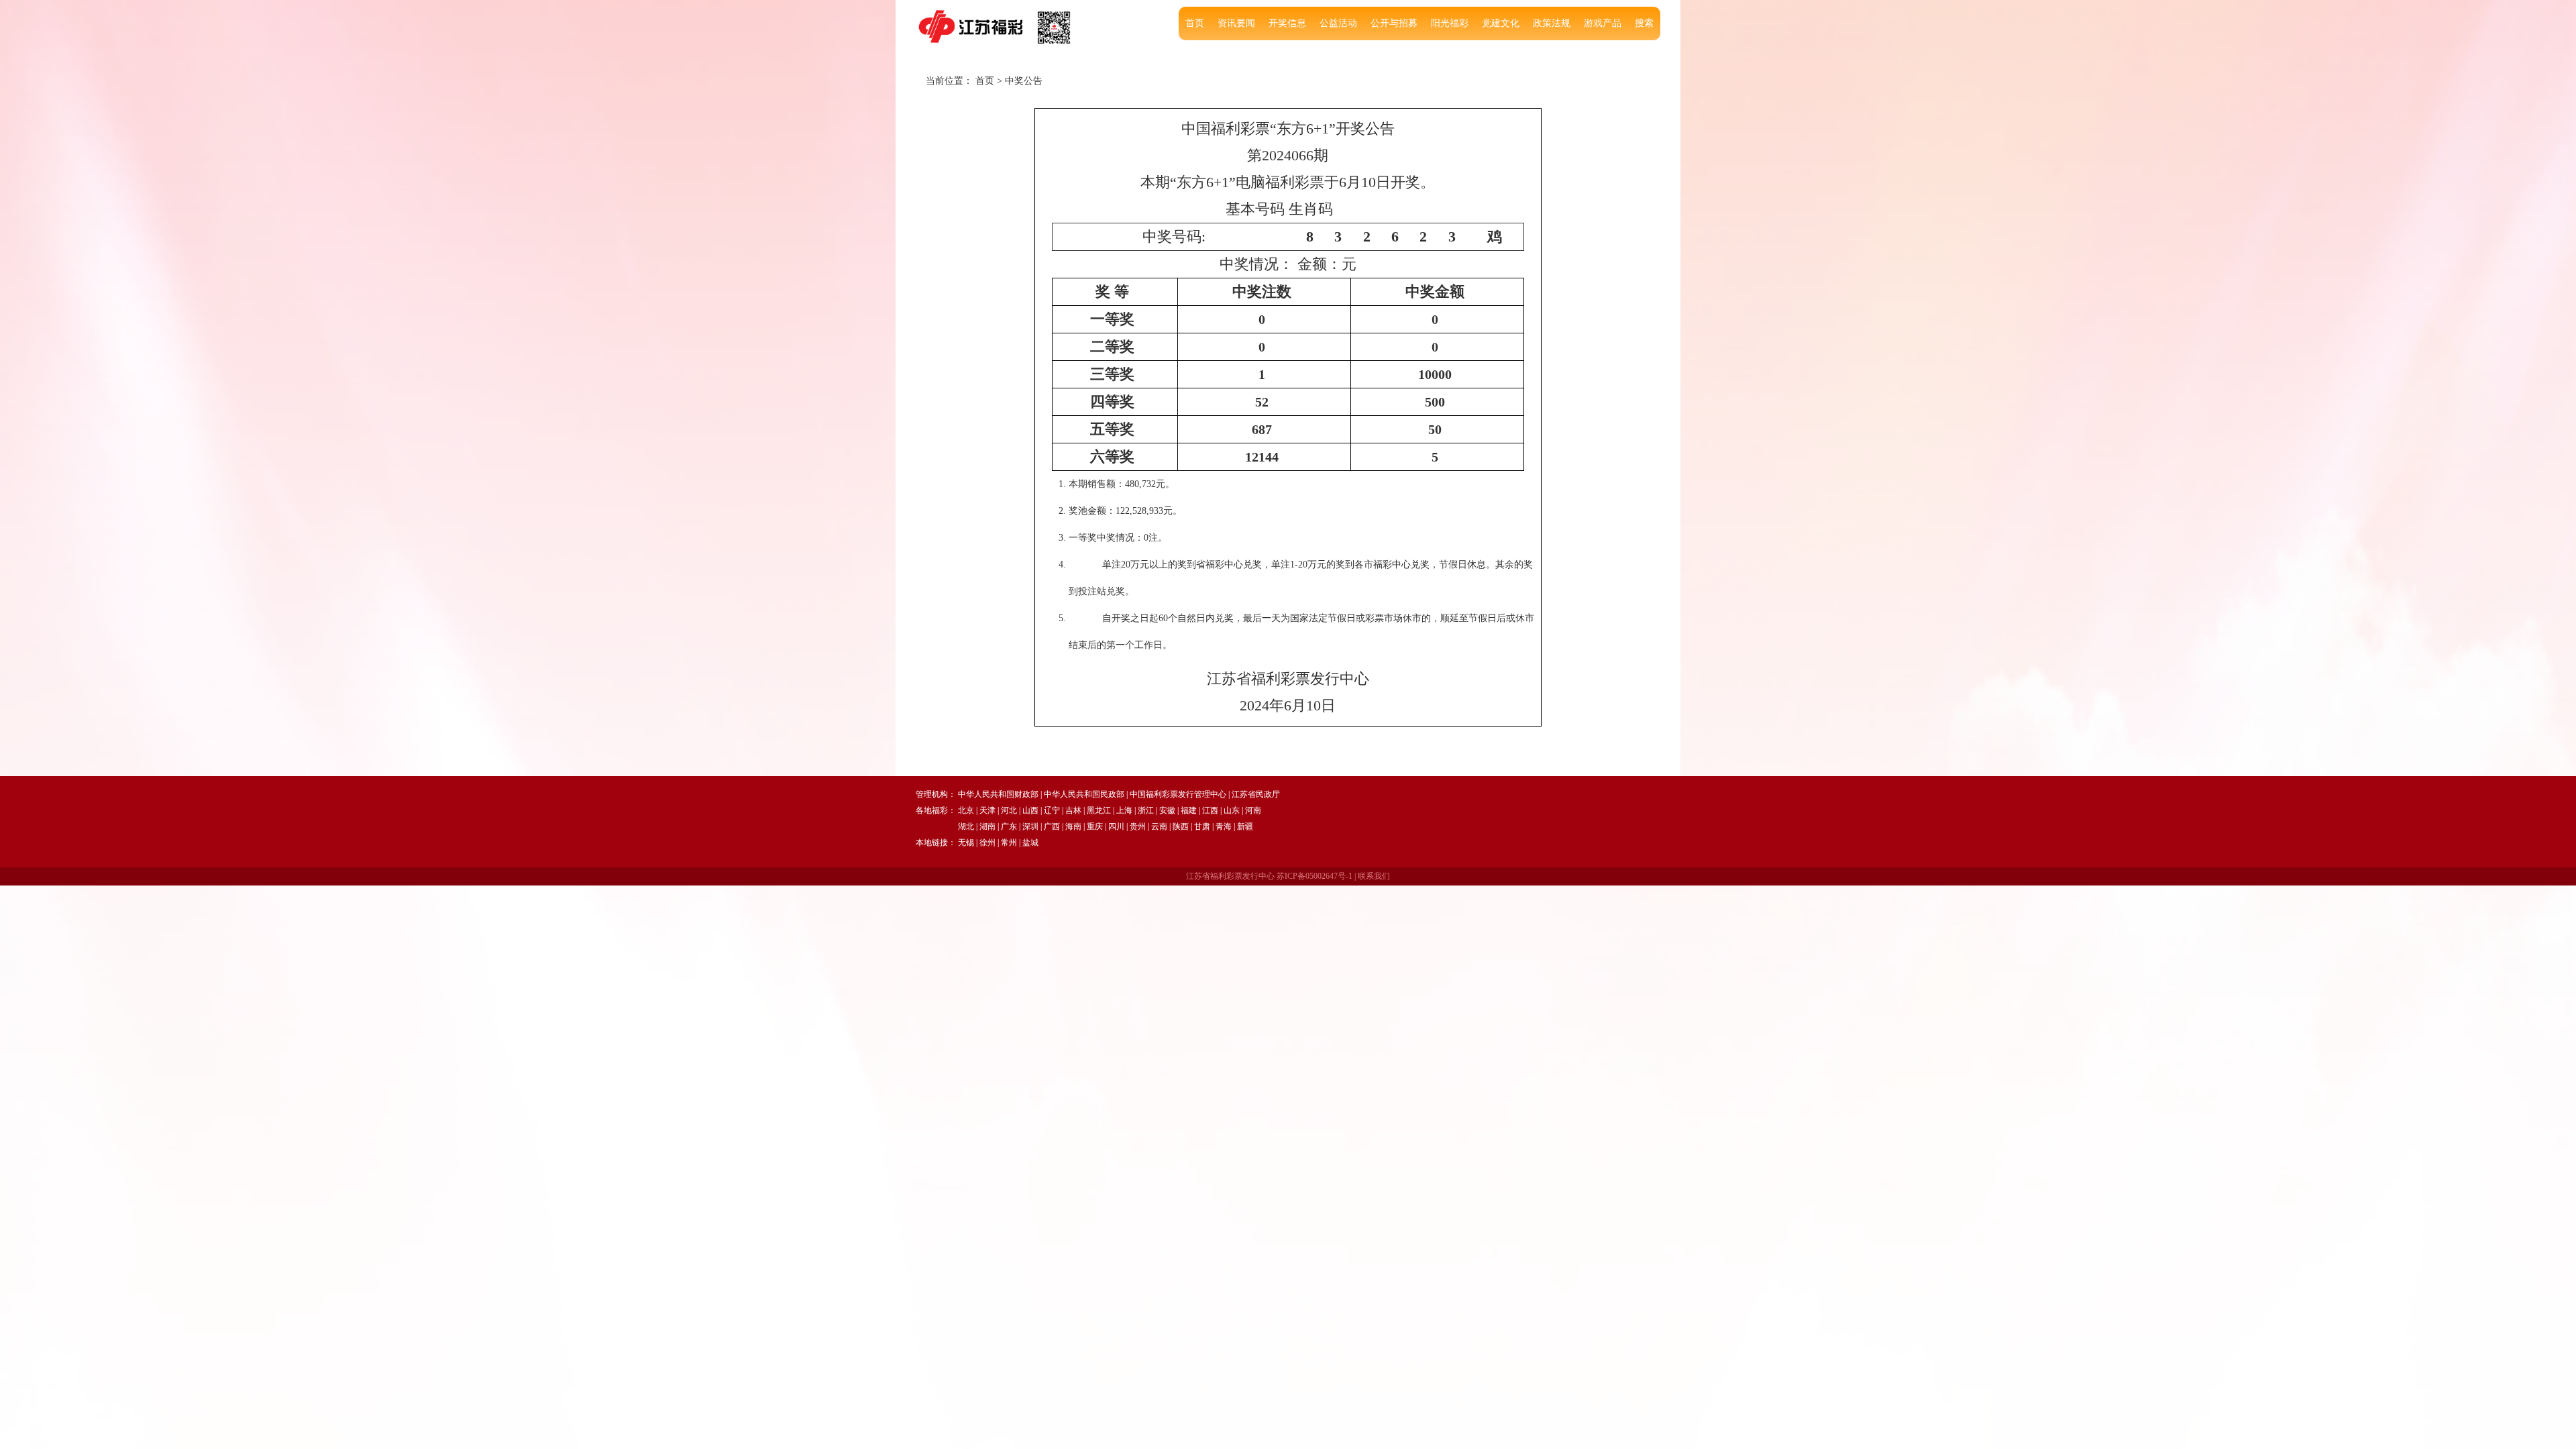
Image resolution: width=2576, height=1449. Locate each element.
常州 (1009, 843)
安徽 (1167, 810)
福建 (1189, 810)
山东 (1232, 810)
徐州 (987, 843)
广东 (1009, 826)
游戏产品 (1603, 23)
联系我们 (1374, 876)
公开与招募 (1394, 23)
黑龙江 (1099, 810)
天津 (987, 810)
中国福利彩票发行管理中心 (1178, 794)
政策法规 (1552, 23)
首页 (1195, 23)
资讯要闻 (1236, 23)
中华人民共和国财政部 (998, 794)
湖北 (966, 826)
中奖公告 (1024, 81)
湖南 (987, 826)
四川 (1116, 826)
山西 (1030, 810)
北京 (966, 810)
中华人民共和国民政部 (1084, 794)
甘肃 (1202, 826)
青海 (1224, 826)
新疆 (1245, 826)
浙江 (1146, 810)
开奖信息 (1287, 23)
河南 (1253, 810)
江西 (1210, 810)
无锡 (966, 843)
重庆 (1095, 826)
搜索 (1644, 23)
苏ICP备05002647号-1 (1314, 876)
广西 (1052, 826)
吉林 (1073, 810)
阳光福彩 (1450, 23)
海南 (1073, 826)
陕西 (1181, 826)
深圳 (1030, 826)
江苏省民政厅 (1256, 794)
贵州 (1138, 826)
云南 (1159, 826)
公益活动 (1338, 23)
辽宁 (1052, 810)
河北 (1009, 810)
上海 (1124, 810)
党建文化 (1501, 23)
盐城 (1030, 843)
